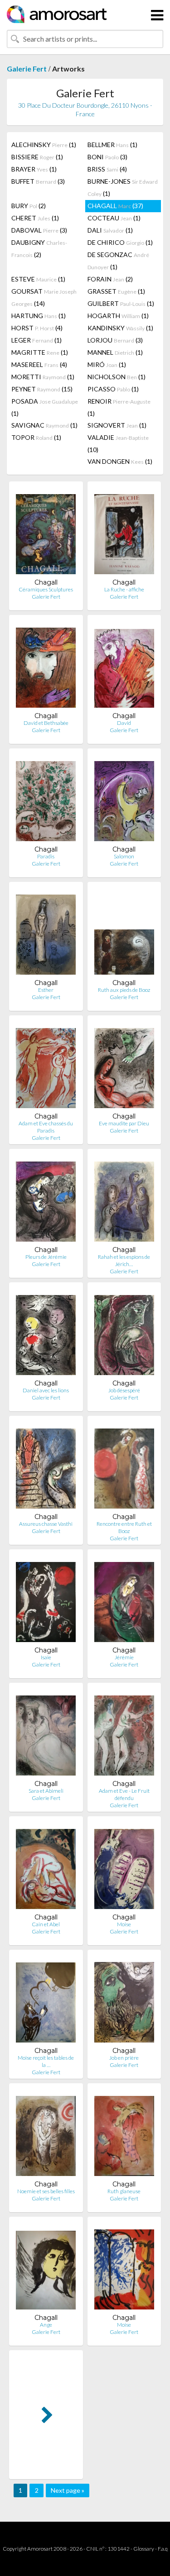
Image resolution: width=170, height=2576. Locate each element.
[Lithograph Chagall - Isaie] (46, 1601)
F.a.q (163, 2549)
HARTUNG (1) (39, 316)
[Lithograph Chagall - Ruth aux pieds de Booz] (124, 934)
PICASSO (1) (113, 389)
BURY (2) (29, 206)
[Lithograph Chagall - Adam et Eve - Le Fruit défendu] (124, 1735)
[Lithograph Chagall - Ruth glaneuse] (124, 2135)
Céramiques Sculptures (46, 589)
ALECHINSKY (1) (44, 145)
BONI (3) (107, 157)
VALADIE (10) (118, 443)
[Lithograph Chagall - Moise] (124, 1868)
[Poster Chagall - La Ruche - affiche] (124, 533)
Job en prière (124, 2058)
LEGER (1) (36, 340)
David (124, 723)
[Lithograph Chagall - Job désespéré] (124, 1334)
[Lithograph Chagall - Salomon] (124, 800)
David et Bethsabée (46, 723)
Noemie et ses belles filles (46, 2191)
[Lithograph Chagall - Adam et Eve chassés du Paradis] (46, 1067)
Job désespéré (124, 1390)
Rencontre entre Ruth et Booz (124, 1527)
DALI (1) (110, 230)
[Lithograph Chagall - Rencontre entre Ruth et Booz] (124, 1468)
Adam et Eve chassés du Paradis (46, 1127)
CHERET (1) (35, 218)
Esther (46, 990)
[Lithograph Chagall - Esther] (46, 934)
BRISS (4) (107, 169)
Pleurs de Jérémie (46, 1257)
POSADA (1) (45, 407)
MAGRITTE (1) (40, 352)
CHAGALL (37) (115, 206)
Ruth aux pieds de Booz (124, 990)
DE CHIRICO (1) (120, 242)
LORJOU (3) (115, 340)
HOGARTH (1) (118, 316)
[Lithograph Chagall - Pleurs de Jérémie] (46, 1201)
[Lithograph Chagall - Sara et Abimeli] (46, 1735)
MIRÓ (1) (107, 364)
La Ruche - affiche (124, 589)
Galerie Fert (27, 69)
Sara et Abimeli (46, 1791)
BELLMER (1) (112, 145)
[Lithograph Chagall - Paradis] (46, 800)
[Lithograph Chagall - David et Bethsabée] (46, 667)
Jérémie (124, 1657)
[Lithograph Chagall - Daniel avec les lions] (46, 1334)
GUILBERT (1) (121, 303)
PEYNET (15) (42, 389)
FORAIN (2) (110, 279)
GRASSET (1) (116, 291)
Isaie (46, 1657)
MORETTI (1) (43, 377)
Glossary (144, 2549)
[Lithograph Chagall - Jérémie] (124, 1601)
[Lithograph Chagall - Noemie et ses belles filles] (46, 2135)
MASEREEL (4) (39, 364)
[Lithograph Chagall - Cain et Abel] (46, 1868)
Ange (46, 2325)
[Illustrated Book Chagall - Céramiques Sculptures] (46, 533)
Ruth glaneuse (124, 2191)
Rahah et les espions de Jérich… (124, 1260)
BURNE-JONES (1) (123, 187)
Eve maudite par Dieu (124, 1123)
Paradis (46, 856)
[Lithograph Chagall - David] (124, 667)
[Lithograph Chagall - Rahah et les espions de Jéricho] (124, 1201)
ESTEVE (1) (38, 279)
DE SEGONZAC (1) (118, 261)
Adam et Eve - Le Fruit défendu (124, 1794)
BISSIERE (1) (37, 157)
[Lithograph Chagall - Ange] (46, 2269)
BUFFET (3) (38, 181)
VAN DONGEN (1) (120, 461)
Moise (124, 1924)
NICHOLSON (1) (117, 377)
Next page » (68, 2490)
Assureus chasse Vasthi (46, 1524)
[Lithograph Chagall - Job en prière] (124, 2002)
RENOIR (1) (119, 407)
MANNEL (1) (115, 352)
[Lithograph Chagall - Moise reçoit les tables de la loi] (46, 2002)
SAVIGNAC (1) (44, 425)
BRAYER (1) (34, 169)
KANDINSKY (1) (120, 328)
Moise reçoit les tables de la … (46, 2061)
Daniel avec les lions (46, 1390)
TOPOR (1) (36, 437)
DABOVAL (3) (39, 230)
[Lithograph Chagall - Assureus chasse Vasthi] (46, 1468)
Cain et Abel (46, 1924)
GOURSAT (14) (44, 297)
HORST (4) (37, 328)
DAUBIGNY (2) (39, 248)
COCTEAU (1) (114, 218)
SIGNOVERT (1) (117, 425)
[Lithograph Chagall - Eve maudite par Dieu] (124, 1067)
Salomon (124, 856)
